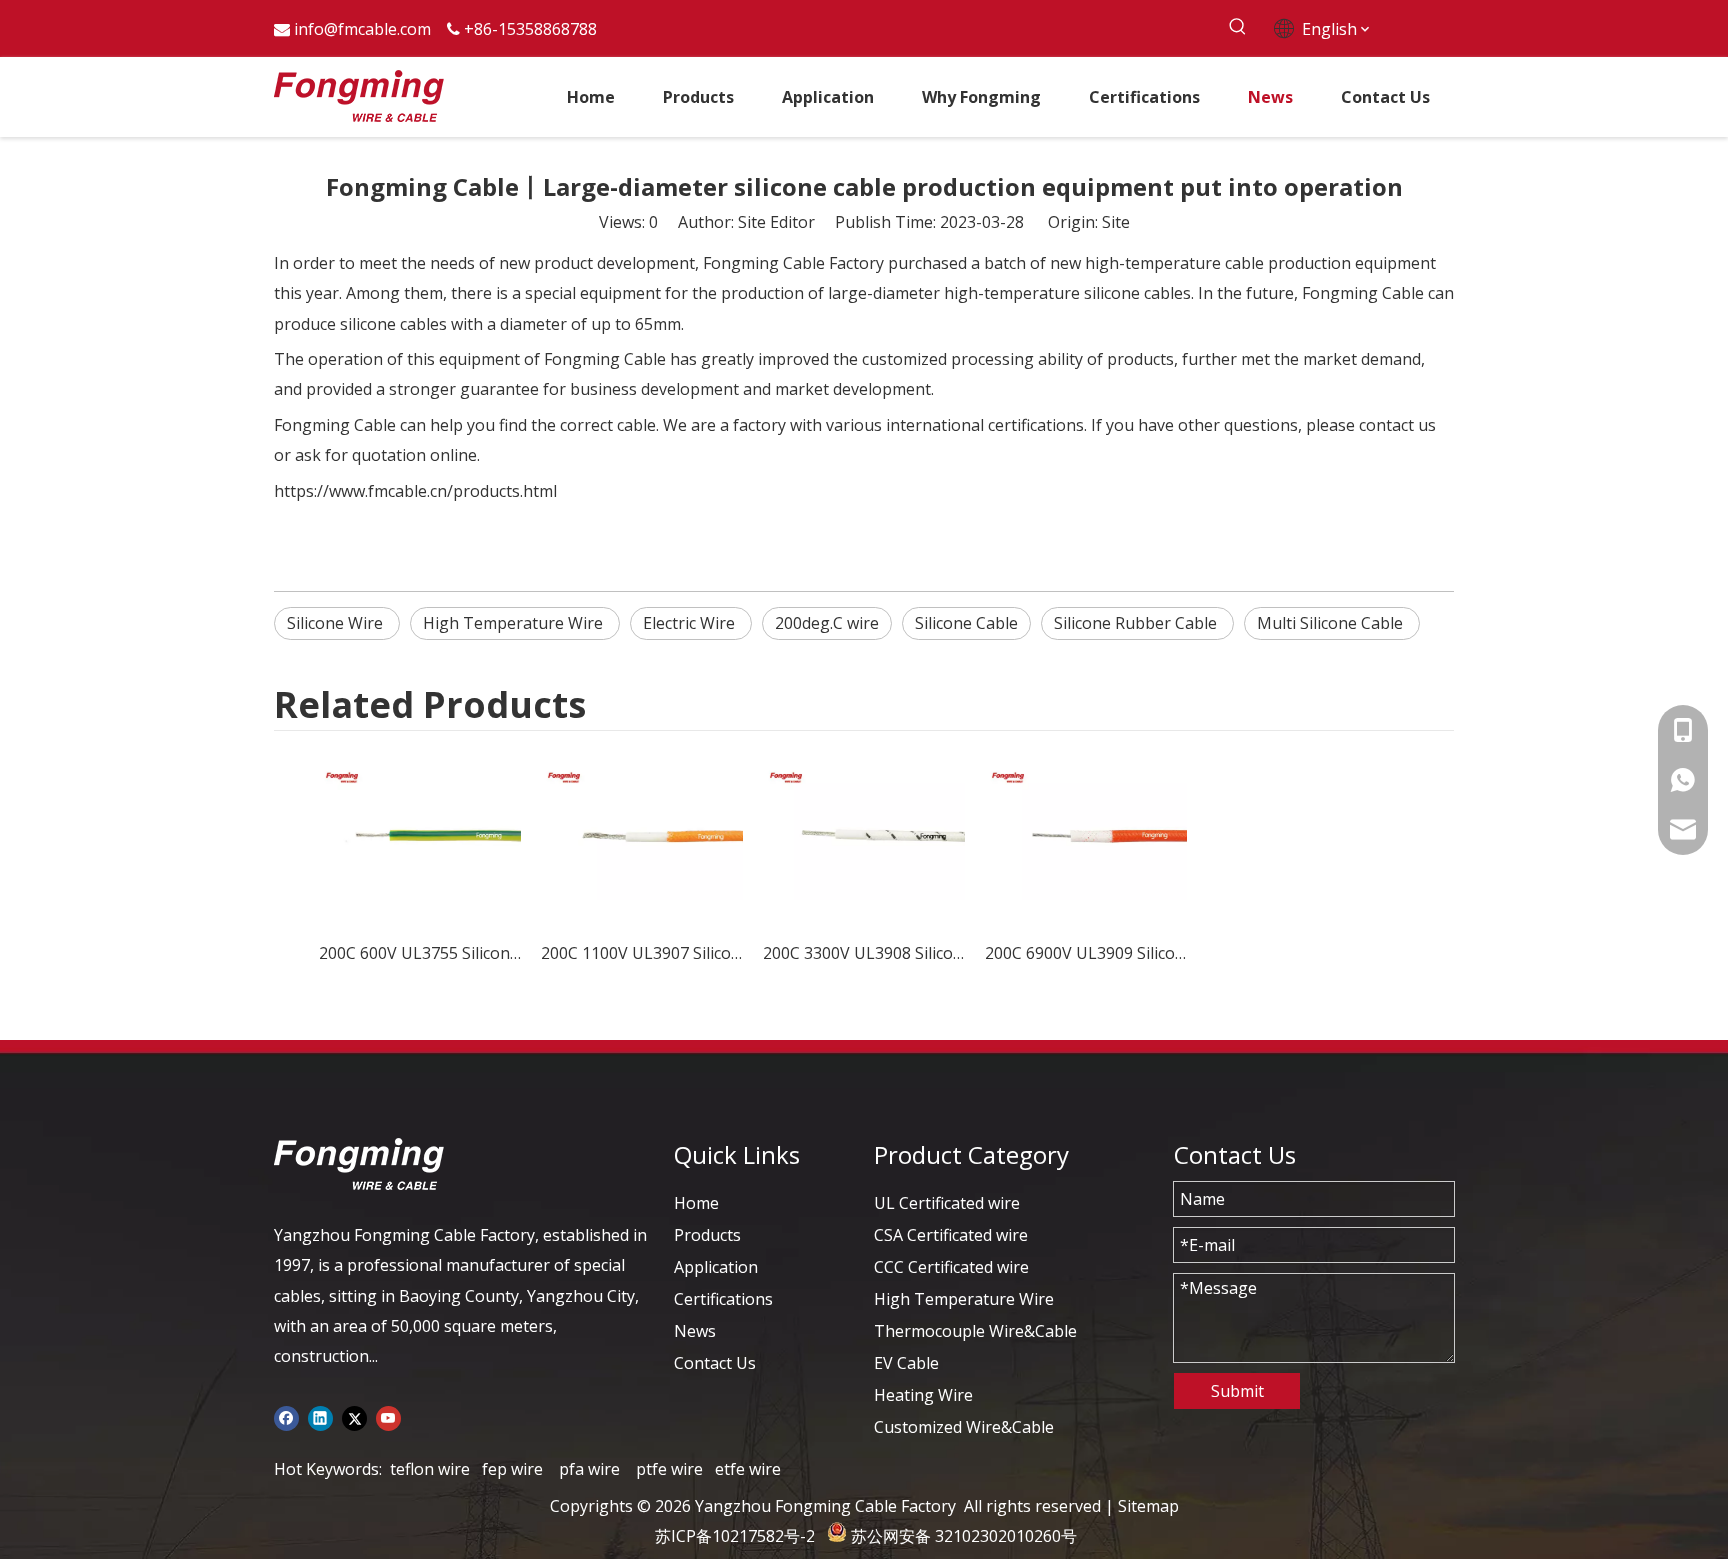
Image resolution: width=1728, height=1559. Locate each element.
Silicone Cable (966, 623)
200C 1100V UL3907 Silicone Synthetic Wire (642, 953)
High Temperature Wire (515, 623)
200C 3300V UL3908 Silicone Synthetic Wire (864, 953)
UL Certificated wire (947, 1203)
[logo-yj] (359, 1164)
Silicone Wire (337, 623)
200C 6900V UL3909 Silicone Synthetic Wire (1086, 953)
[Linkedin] (320, 1417)
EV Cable (906, 1363)
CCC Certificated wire (951, 1267)
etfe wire (748, 1469)
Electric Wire (691, 623)
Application (716, 1267)
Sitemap (1148, 1506)
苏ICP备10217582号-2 (735, 1536)
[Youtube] (388, 1417)
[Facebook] (286, 1417)
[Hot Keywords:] (1237, 27)
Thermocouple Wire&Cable (975, 1331)
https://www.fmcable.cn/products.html (415, 491)
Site (1116, 222)
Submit (1237, 1391)
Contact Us (715, 1363)
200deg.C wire (827, 623)
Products (707, 1235)
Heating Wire (923, 1395)
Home (696, 1203)
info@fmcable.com (362, 29)
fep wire (512, 1469)
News (695, 1331)
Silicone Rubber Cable (1137, 623)
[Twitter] (354, 1417)
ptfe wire (669, 1469)
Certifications (723, 1299)
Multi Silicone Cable (1332, 623)
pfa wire (589, 1469)
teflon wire (430, 1469)
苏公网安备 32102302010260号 (964, 1536)
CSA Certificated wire (951, 1235)
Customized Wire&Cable (964, 1427)
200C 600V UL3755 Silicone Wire (420, 953)
